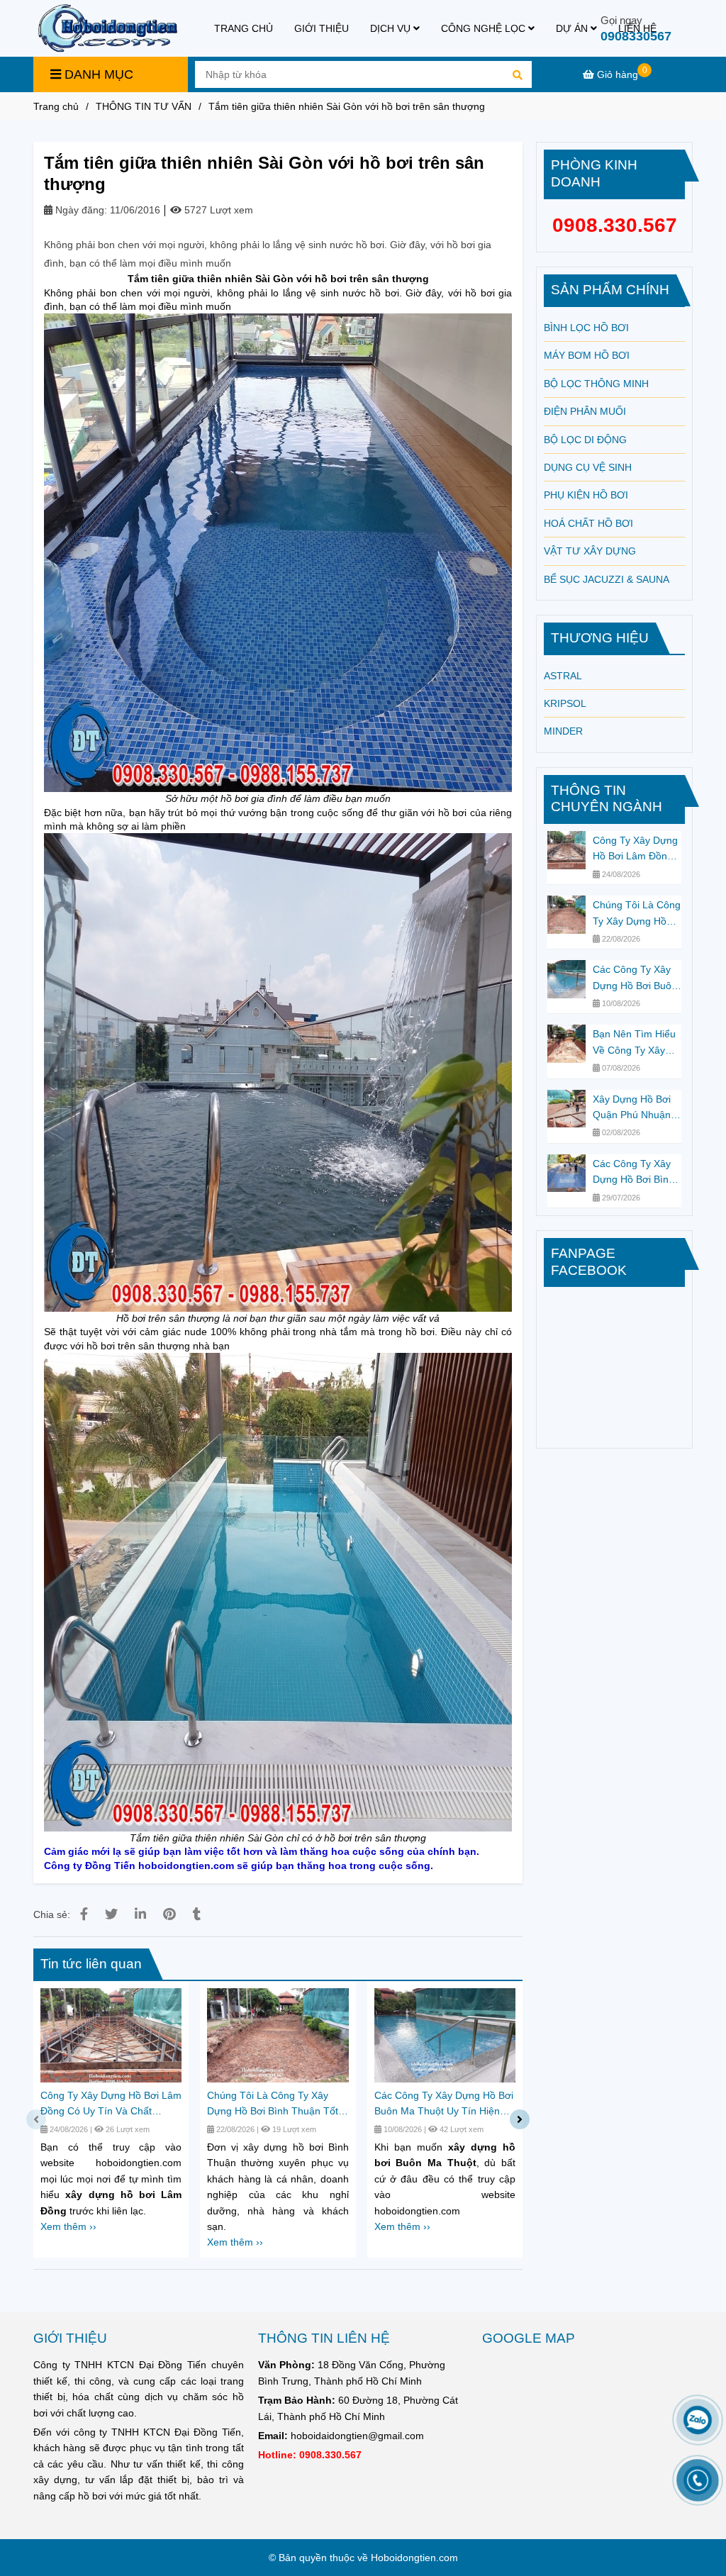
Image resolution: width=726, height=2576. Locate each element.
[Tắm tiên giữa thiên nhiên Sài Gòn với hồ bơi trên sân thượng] (107, 28)
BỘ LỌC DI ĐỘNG (585, 440)
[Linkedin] (140, 1914)
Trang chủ (56, 106)
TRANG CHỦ (244, 28)
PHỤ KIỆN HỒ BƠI (586, 495)
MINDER (563, 731)
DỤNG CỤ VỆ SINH (588, 467)
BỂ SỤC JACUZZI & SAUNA (607, 579)
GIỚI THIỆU (322, 28)
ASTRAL (563, 676)
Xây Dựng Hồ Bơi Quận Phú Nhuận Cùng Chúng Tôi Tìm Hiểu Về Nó (632, 1108)
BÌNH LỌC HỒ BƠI (586, 328)
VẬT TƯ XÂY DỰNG (590, 551)
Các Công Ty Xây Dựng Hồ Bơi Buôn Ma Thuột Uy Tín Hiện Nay (444, 2104)
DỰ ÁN (573, 28)
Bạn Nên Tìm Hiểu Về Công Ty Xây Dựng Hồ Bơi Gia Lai (634, 1043)
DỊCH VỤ (392, 28)
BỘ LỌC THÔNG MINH (596, 384)
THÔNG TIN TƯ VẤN (144, 106)
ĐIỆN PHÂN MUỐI (585, 411)
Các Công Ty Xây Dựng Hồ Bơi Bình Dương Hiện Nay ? (635, 1173)
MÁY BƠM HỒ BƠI (587, 355)
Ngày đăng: (80, 210)
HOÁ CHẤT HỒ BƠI (588, 523)
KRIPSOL (565, 703)
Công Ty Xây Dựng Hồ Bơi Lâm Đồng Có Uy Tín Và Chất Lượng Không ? (111, 2104)
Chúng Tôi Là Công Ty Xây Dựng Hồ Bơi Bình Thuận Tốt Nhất (273, 2104)
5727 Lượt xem (217, 210)
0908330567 (636, 36)
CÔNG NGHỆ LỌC (485, 28)
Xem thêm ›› (68, 2226)
